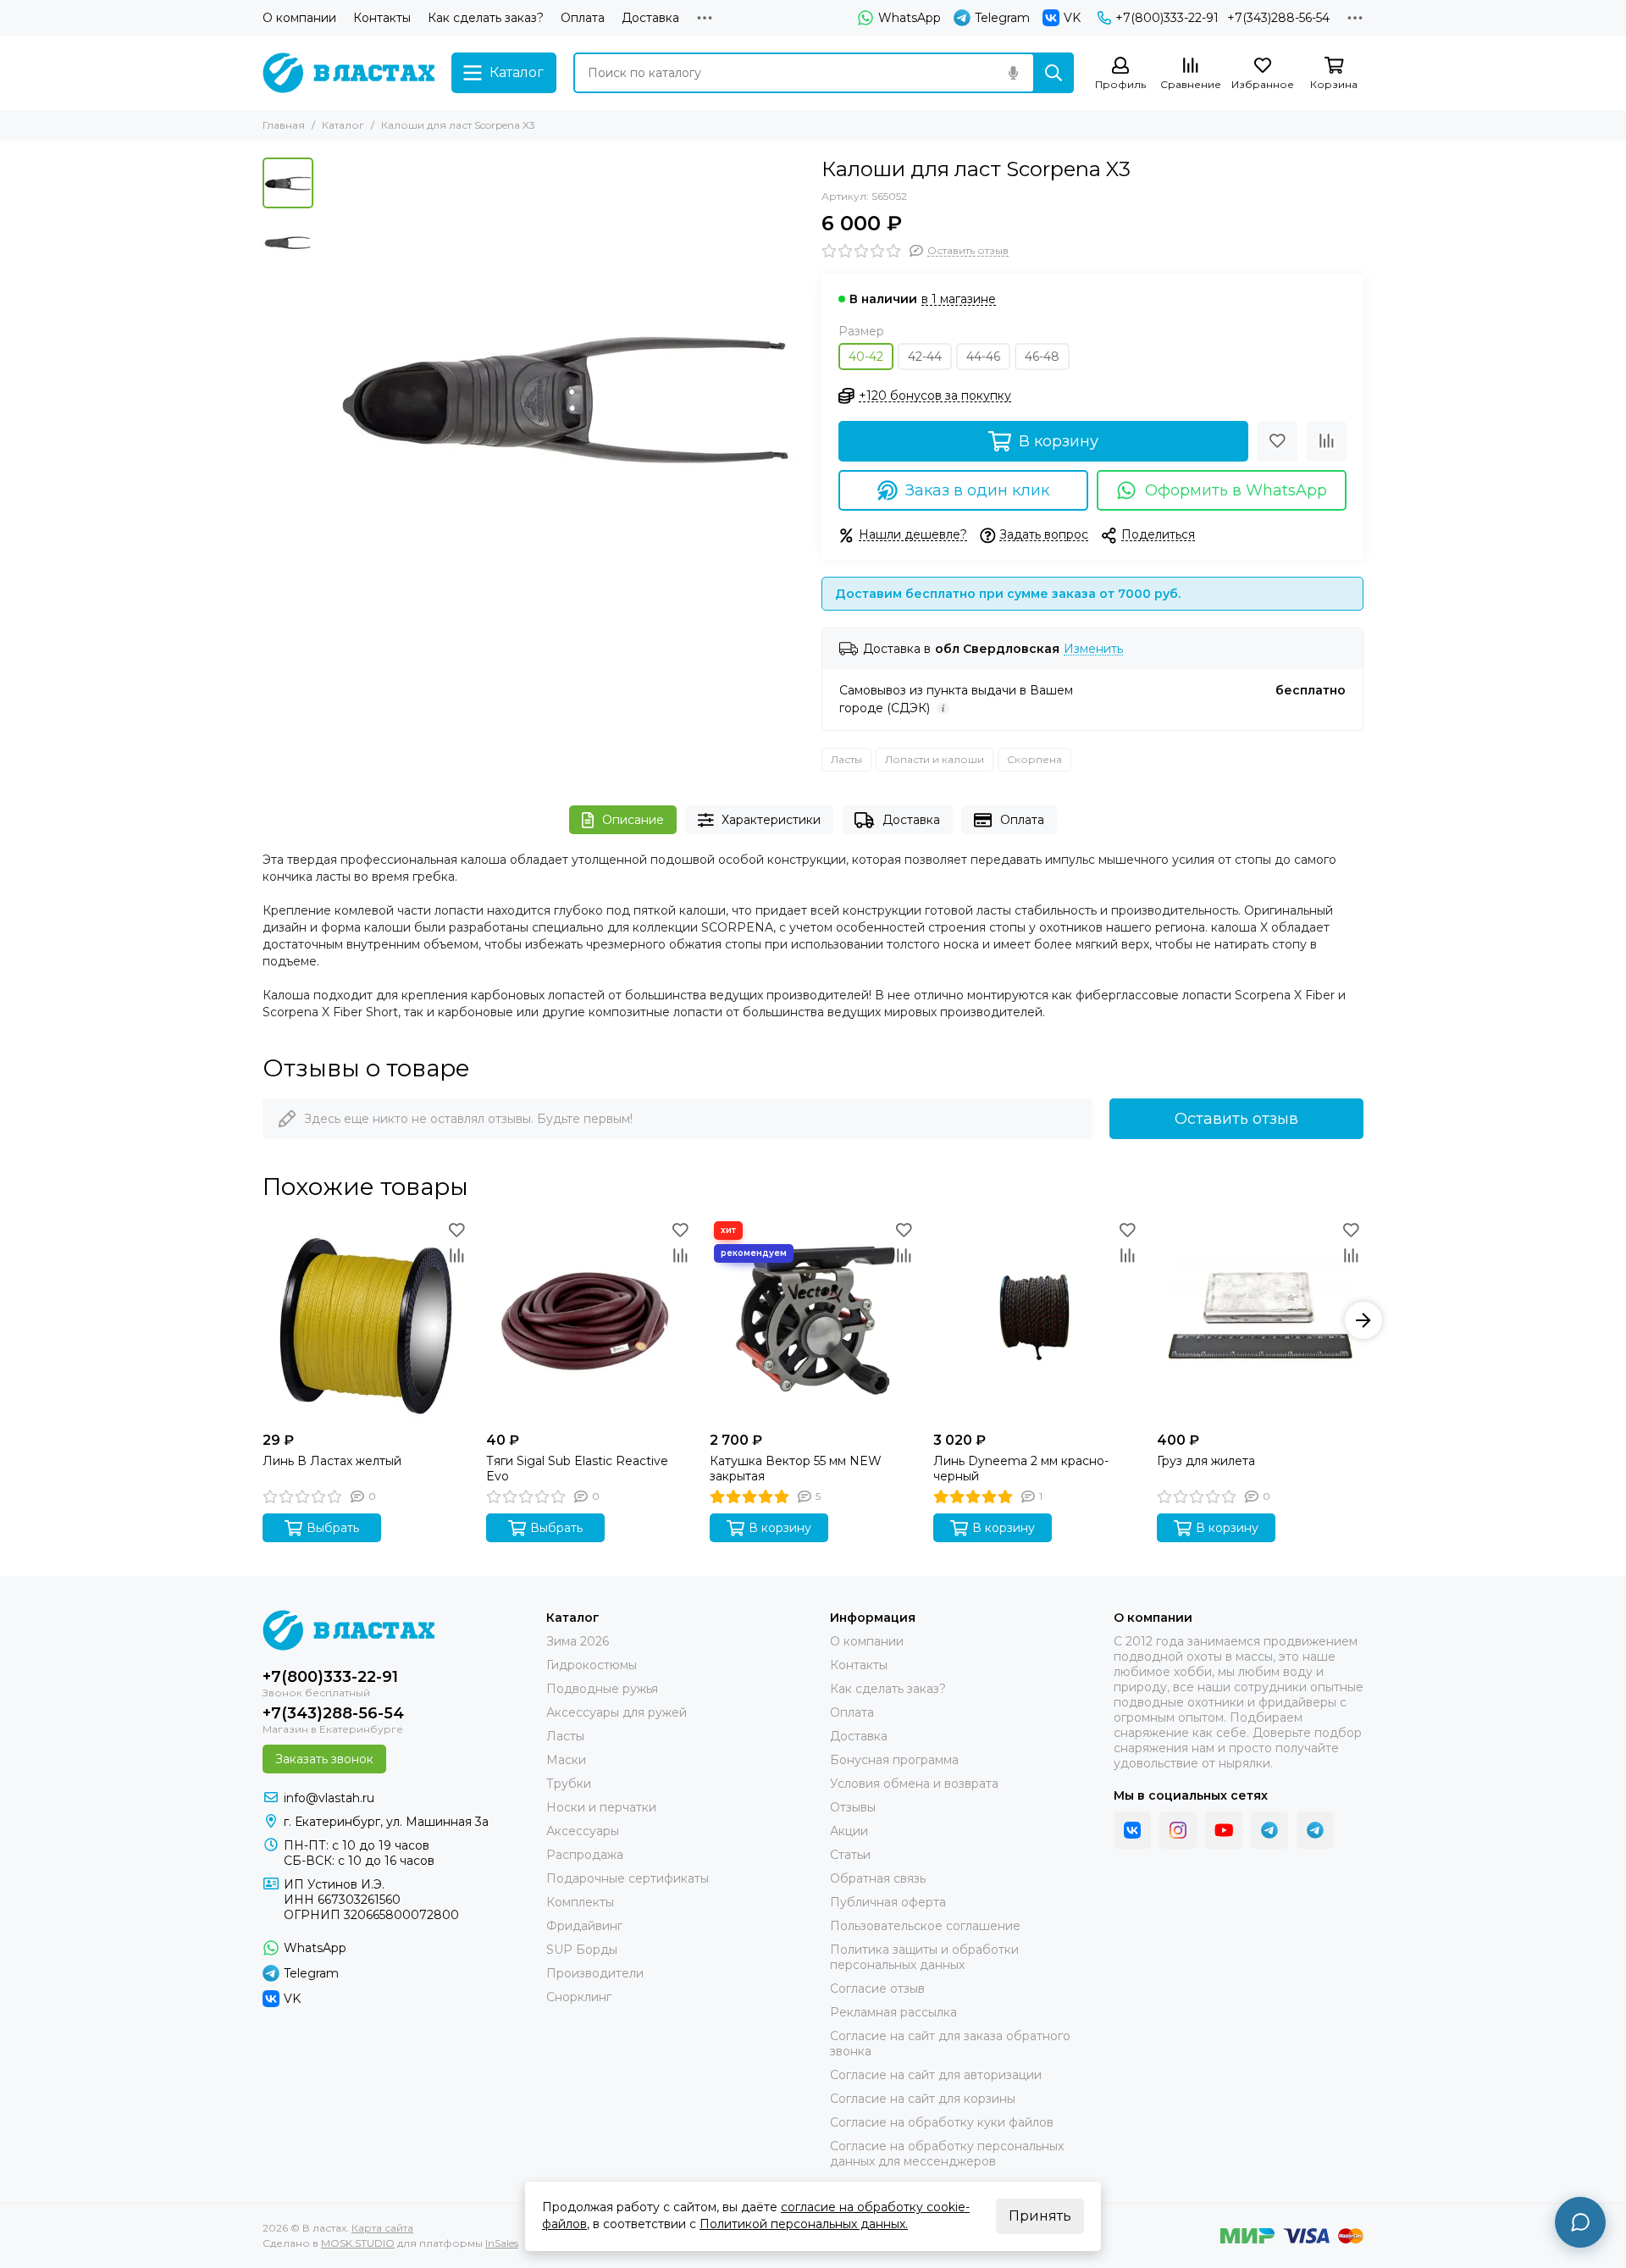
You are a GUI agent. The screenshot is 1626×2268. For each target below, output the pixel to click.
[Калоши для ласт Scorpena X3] (563, 399)
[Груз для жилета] (1260, 1320)
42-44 (925, 357)
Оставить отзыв (1236, 1119)
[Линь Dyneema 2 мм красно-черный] (1037, 1320)
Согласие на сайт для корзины (923, 2099)
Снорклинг (579, 1997)
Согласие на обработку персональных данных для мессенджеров (947, 2154)
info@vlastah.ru (329, 1798)
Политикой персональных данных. (804, 2224)
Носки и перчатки (601, 1807)
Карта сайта (382, 2228)
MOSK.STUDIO (358, 2243)
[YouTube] (1224, 1830)
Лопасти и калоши (935, 759)
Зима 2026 (578, 1641)
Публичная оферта (888, 1902)
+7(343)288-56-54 (1278, 18)
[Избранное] (1277, 441)
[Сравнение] (1326, 441)
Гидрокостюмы (592, 1665)
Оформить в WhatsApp (1236, 490)
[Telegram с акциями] (1269, 1830)
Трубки (569, 1784)
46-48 (1042, 357)
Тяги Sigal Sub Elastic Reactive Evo (577, 1469)
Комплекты (580, 1902)
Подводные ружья (602, 1689)
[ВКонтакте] (1132, 1830)
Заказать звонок (324, 1759)
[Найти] (1054, 73)
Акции (849, 1831)
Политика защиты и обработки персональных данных (924, 1957)
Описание (633, 820)
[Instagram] (1178, 1830)
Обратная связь (878, 1878)
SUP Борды (582, 1950)
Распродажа (585, 1855)
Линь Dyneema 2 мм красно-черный (1021, 1469)
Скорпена (1034, 759)
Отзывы (853, 1807)
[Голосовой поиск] (1013, 73)
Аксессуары (583, 1831)
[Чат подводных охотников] (1315, 1830)
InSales (502, 2243)
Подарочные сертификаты (628, 1878)
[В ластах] (348, 73)
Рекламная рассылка (893, 2012)
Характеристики (771, 820)
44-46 (983, 357)
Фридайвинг (584, 1926)
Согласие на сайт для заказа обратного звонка (950, 2044)
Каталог (343, 125)
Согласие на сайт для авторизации (936, 2075)
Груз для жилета (1206, 1461)
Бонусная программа (894, 1760)
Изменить (1093, 649)
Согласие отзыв (877, 1989)
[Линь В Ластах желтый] (366, 1320)
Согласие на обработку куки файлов (942, 2122)
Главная (284, 125)
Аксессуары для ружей (617, 1712)
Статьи (850, 1855)
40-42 (866, 357)
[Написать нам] (1580, 2222)
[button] (330, 399)
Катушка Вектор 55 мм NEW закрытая (796, 1469)
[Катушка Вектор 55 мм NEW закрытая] (813, 1320)
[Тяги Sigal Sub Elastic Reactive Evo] (589, 1320)
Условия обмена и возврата (914, 1784)
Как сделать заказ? (486, 18)
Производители (595, 1973)
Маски (566, 1760)
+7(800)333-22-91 (1167, 18)
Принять (1040, 2216)
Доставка (650, 18)
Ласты (846, 759)
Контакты (382, 18)
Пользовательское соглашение (925, 1926)
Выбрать (333, 1528)
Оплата (583, 18)
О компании (299, 18)
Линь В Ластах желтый (332, 1461)
